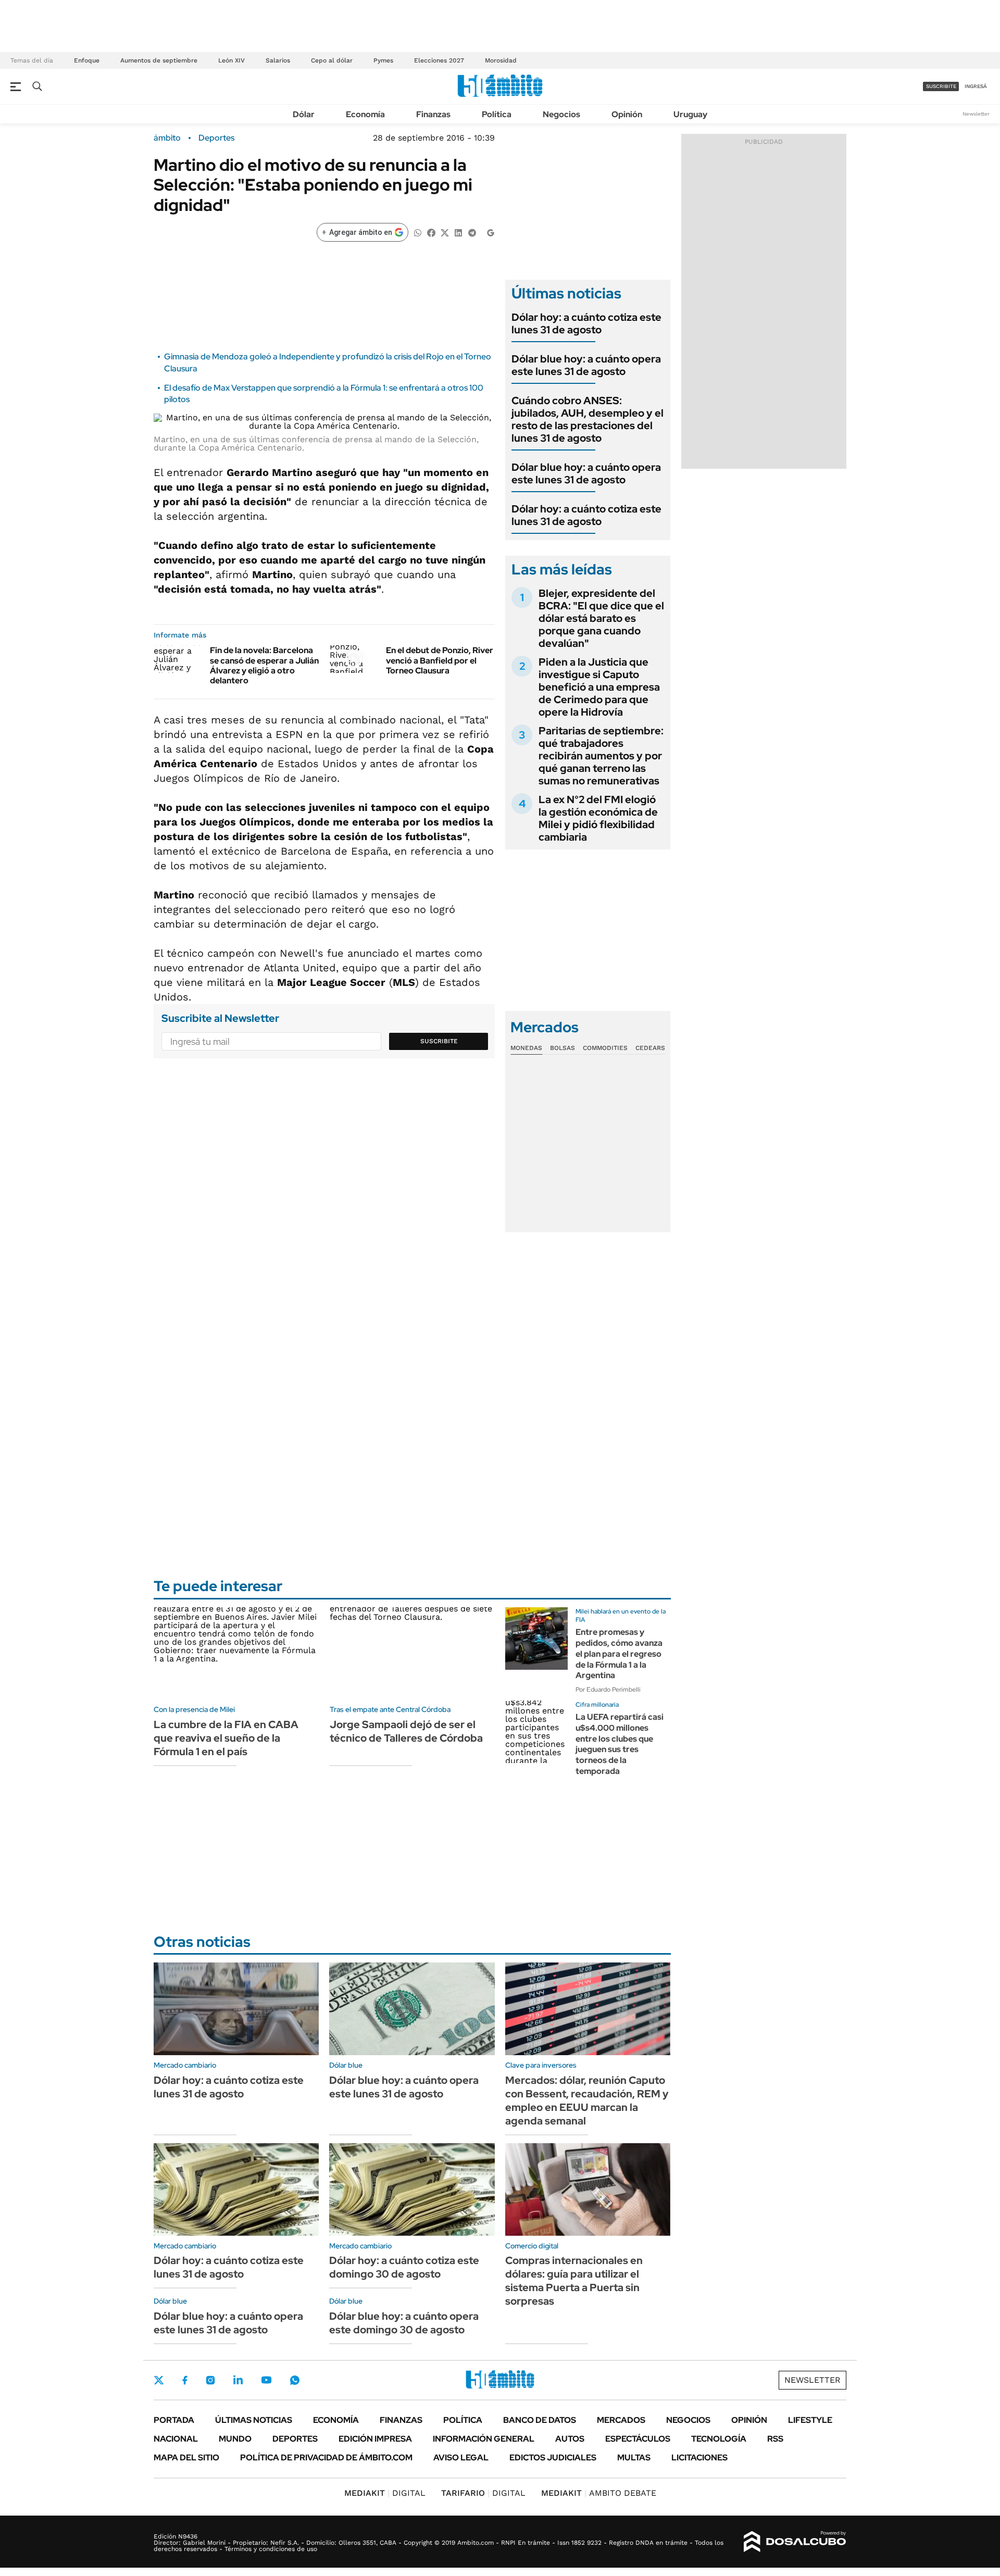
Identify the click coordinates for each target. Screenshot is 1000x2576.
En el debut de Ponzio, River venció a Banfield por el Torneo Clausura (440, 660)
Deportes (216, 138)
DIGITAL (385, 2493)
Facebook (185, 2380)
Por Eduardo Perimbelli (608, 1690)
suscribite (941, 86)
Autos (570, 2439)
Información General (484, 2439)
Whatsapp (295, 2380)
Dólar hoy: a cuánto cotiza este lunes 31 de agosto (586, 323)
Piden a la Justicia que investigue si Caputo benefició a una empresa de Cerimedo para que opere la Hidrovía (599, 687)
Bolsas (562, 1048)
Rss (775, 2439)
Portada (174, 2420)
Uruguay (690, 114)
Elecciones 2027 (439, 60)
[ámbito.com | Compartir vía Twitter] (445, 232)
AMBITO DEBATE (599, 2493)
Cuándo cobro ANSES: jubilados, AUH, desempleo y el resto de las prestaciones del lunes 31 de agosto (587, 419)
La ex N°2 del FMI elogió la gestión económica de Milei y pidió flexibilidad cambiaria (598, 818)
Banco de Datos (540, 2420)
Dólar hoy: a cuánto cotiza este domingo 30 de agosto (404, 2267)
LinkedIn (238, 2380)
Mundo (235, 2439)
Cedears (650, 1048)
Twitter (159, 2380)
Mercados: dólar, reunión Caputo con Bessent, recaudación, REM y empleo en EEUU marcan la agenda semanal (587, 2100)
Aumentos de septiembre (159, 60)
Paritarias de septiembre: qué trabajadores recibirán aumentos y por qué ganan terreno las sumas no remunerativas (601, 756)
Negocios (561, 114)
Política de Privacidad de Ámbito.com (326, 2458)
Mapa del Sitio (186, 2458)
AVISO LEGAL (461, 2458)
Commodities (605, 1048)
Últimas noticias (254, 2420)
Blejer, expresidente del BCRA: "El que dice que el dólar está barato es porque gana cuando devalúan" (601, 618)
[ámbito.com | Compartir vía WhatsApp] (418, 232)
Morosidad (501, 60)
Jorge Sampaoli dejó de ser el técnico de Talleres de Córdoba (406, 1731)
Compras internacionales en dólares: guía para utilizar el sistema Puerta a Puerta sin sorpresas (574, 2281)
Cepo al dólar (332, 60)
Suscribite (439, 1041)
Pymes (383, 60)
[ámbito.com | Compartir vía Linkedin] (458, 232)
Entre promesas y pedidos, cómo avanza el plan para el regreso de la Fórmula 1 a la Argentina (619, 1654)
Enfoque (87, 60)
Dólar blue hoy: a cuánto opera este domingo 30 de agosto (404, 2323)
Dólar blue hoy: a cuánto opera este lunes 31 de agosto (586, 365)
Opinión (627, 114)
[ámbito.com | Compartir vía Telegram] (472, 232)
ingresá (976, 86)
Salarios (278, 60)
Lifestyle (810, 2420)
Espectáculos (638, 2439)
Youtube (266, 2380)
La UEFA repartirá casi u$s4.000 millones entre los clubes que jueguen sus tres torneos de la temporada (620, 1744)
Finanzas (433, 114)
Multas (634, 2458)
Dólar (304, 114)
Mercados (621, 2420)
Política (497, 114)
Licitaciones (699, 2458)
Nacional (176, 2439)
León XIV (232, 60)
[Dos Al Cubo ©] (795, 2542)
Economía (365, 114)
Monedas (526, 1048)
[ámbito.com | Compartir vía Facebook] (431, 232)
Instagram (210, 2380)
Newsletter (976, 114)
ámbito (167, 138)
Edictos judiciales (553, 2458)
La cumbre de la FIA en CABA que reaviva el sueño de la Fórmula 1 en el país (226, 1738)
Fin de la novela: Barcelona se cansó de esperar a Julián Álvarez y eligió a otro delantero (264, 665)
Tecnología (719, 2439)
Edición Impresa (375, 2439)
